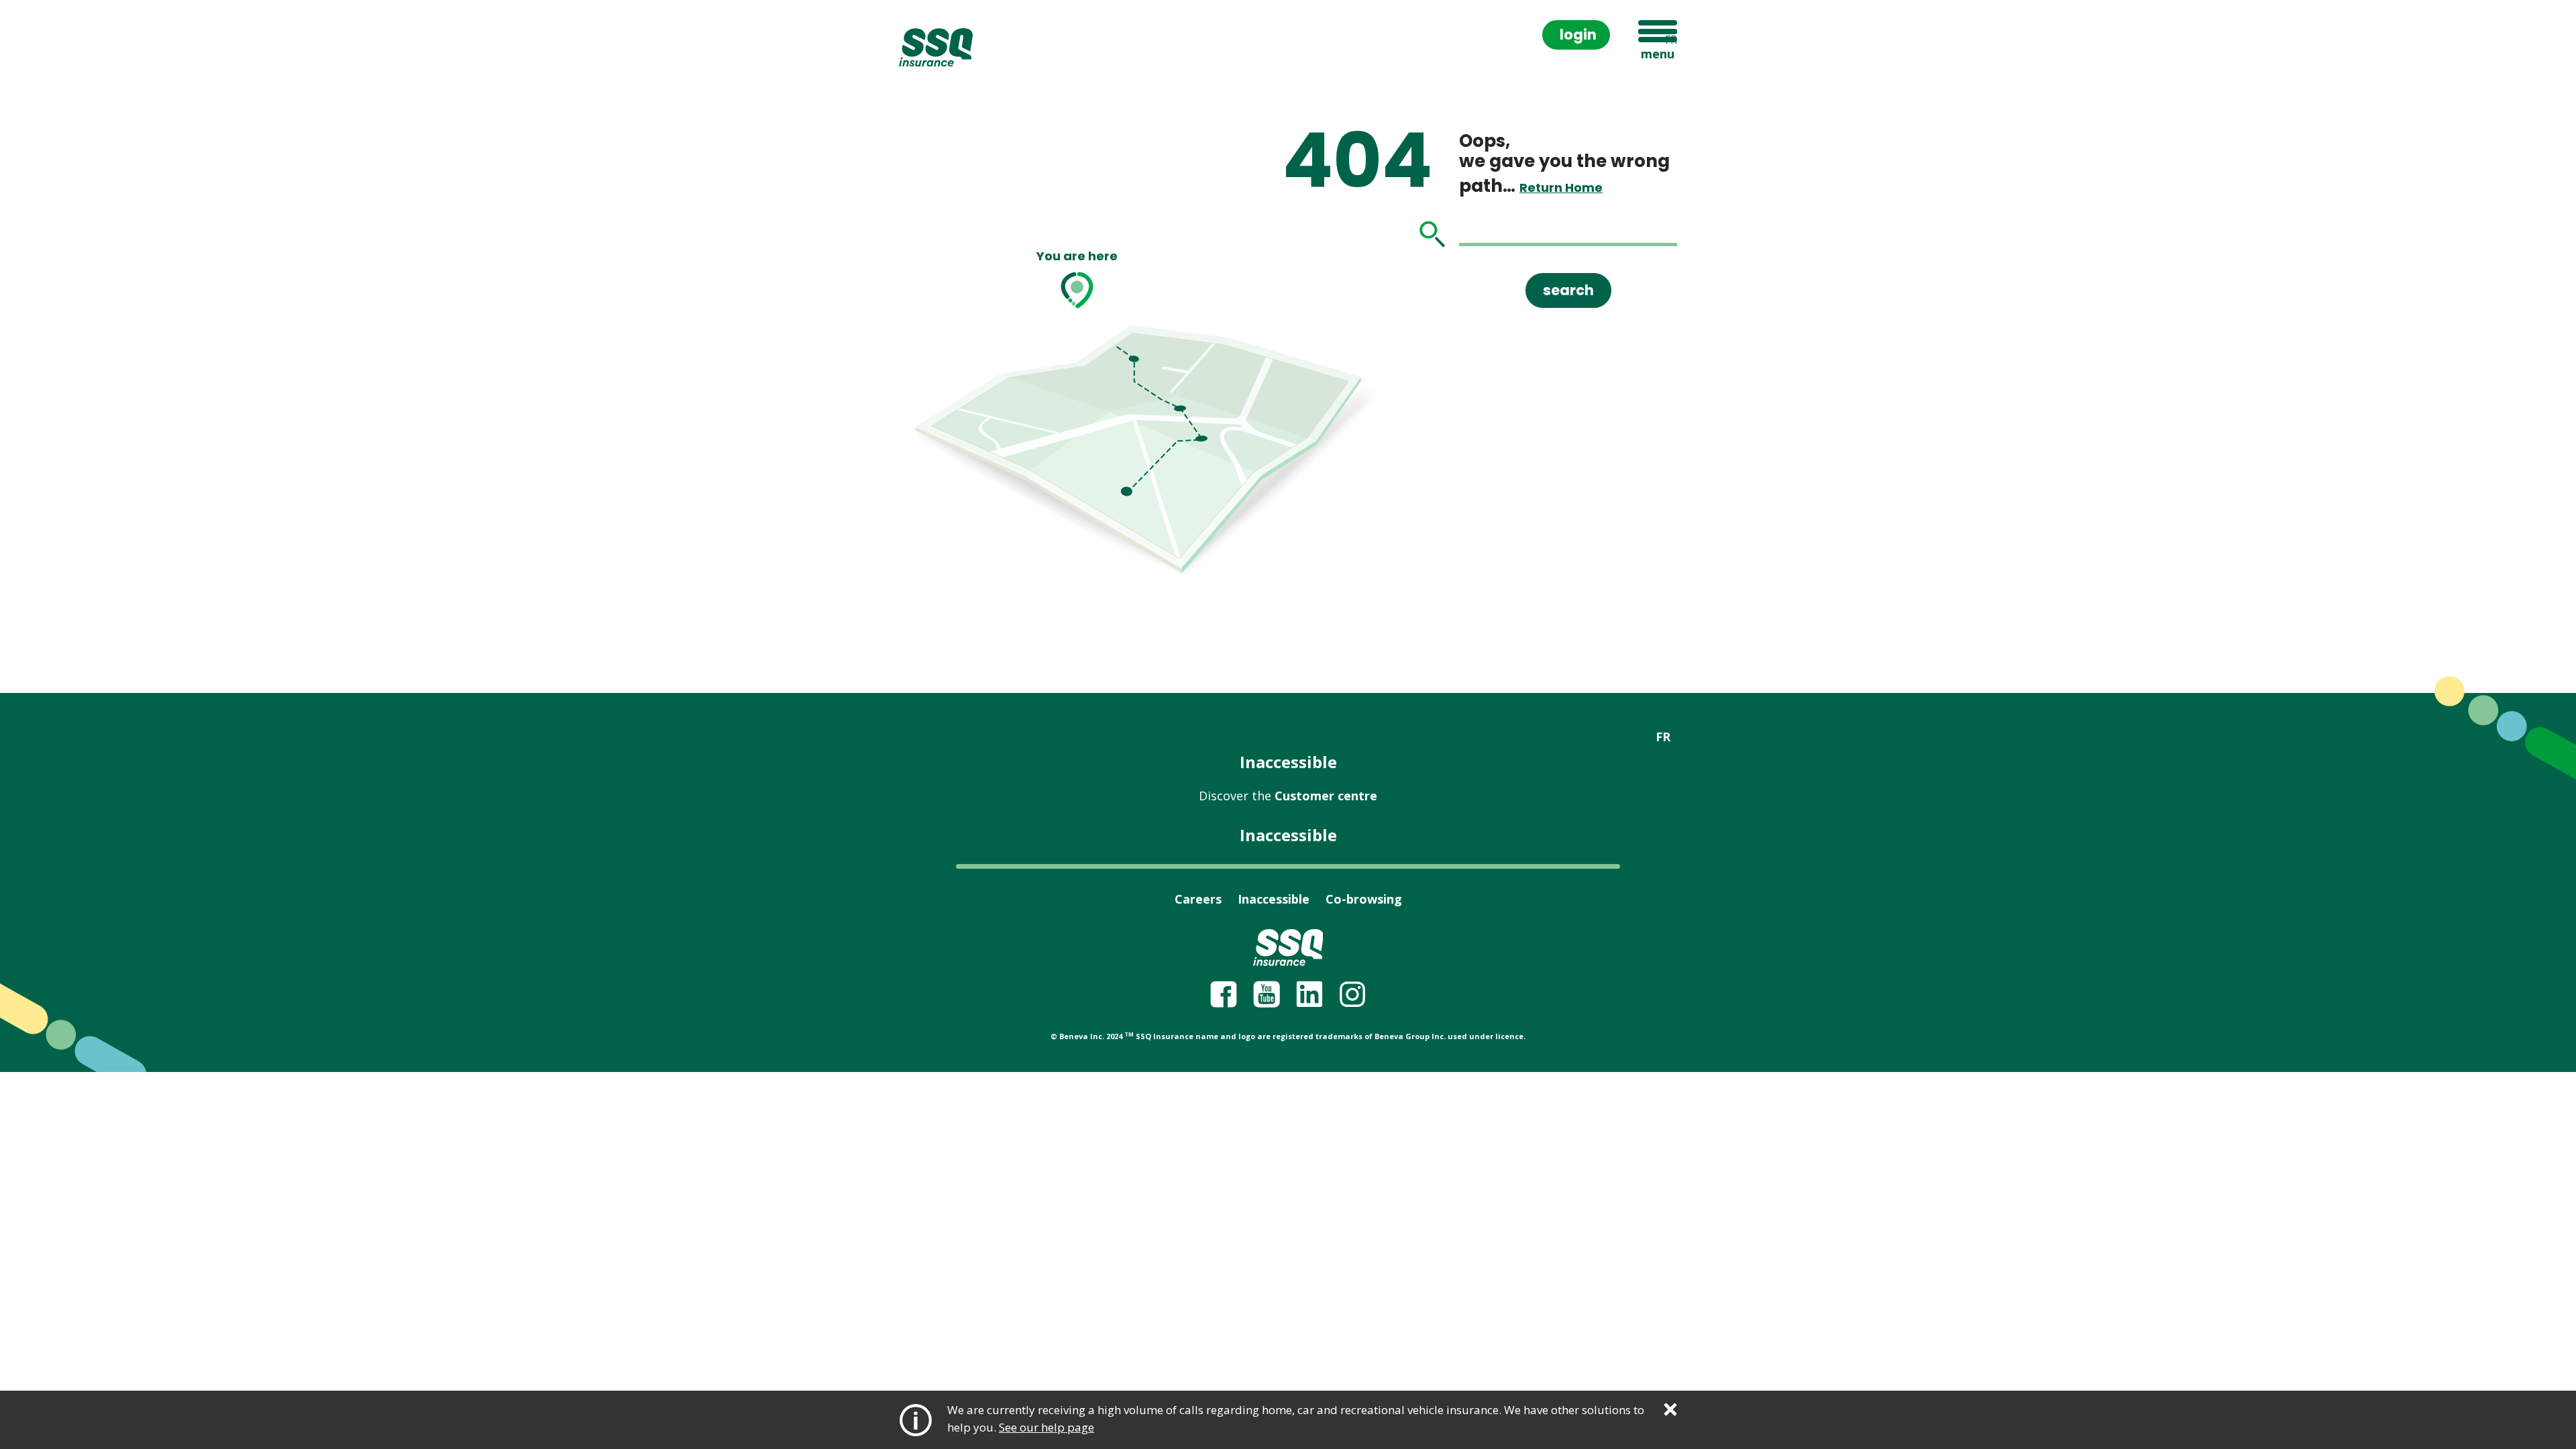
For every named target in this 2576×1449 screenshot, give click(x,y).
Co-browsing (1364, 899)
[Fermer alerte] (1670, 1409)
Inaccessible (1288, 762)
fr (1671, 40)
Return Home (1561, 187)
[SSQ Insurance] (936, 48)
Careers (1198, 899)
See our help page (1046, 1427)
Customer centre (1288, 796)
